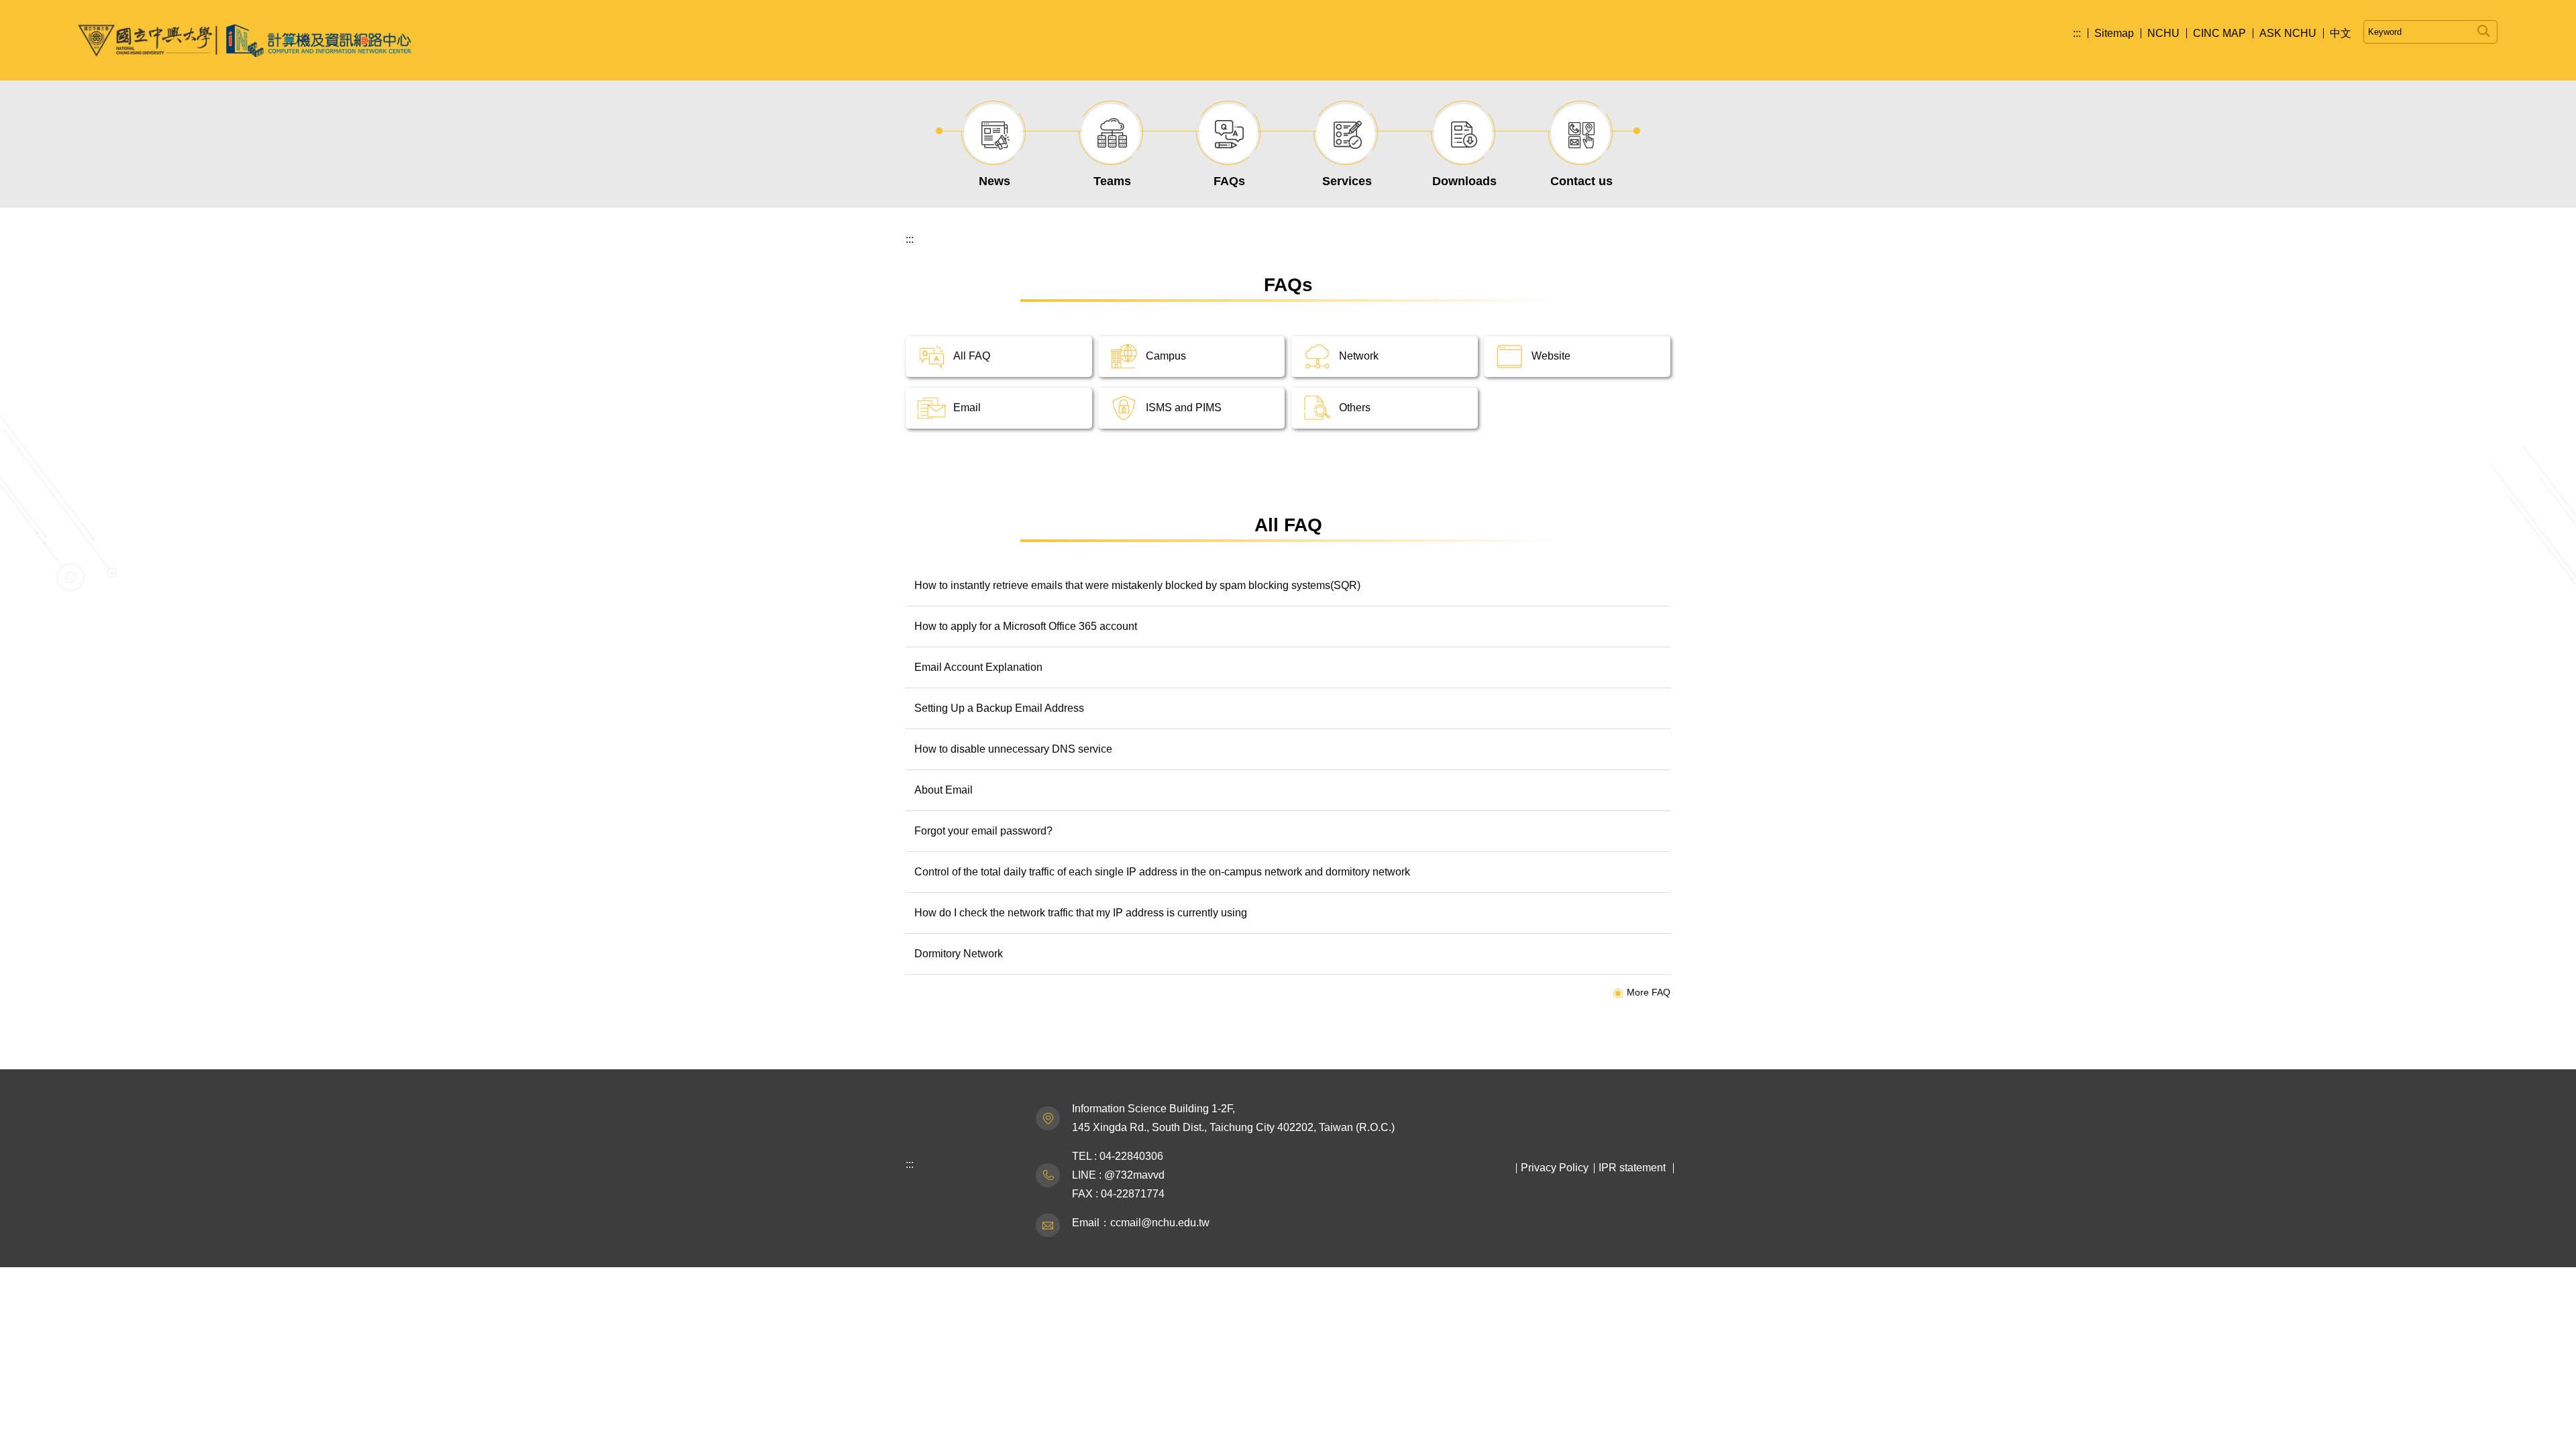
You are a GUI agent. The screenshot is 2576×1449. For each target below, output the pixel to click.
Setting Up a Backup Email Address (999, 708)
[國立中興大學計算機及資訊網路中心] (245, 40)
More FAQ (1649, 992)
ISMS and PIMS (1184, 408)
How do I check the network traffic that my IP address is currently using (1081, 913)
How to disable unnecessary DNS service (1013, 749)
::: (2077, 33)
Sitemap (2114, 33)
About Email (944, 790)
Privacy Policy (1555, 1168)
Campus (1166, 356)
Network (1359, 356)
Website (1551, 356)
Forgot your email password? (983, 831)
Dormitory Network (959, 954)
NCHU (2163, 33)
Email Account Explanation (978, 667)
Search (2484, 29)
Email (967, 408)
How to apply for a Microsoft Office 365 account (1026, 626)
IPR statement (1632, 1168)
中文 (2341, 33)
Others (1355, 408)
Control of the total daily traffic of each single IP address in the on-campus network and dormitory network (1162, 872)
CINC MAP (2219, 33)
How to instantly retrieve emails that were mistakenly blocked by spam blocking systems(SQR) (1137, 585)
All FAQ (972, 356)
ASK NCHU (2288, 33)
